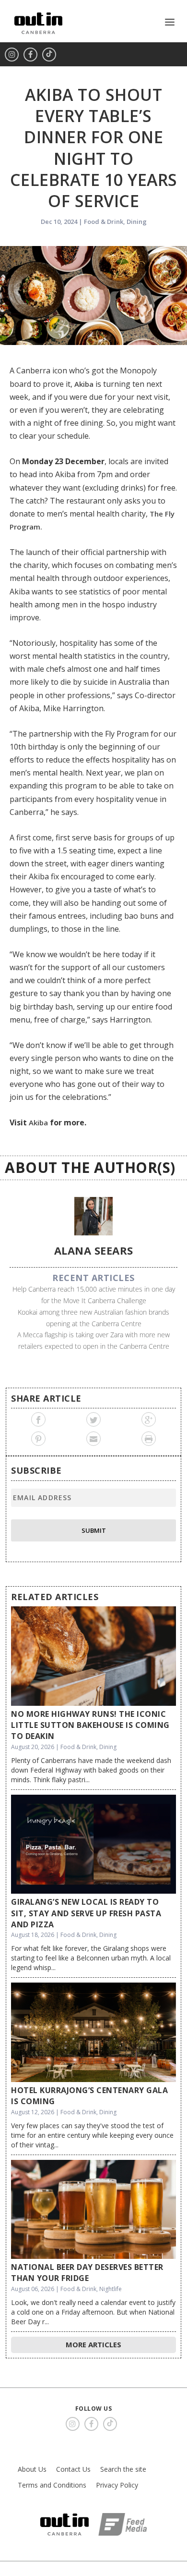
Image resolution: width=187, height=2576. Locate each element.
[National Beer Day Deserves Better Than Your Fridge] (93, 2209)
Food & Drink (104, 222)
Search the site (123, 2469)
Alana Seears (94, 1250)
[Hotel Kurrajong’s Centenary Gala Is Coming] (93, 2032)
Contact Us (73, 2469)
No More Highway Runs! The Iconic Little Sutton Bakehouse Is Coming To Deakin (90, 1725)
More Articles (93, 2344)
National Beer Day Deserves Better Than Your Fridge (87, 2273)
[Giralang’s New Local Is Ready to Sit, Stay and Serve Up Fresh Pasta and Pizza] (93, 1844)
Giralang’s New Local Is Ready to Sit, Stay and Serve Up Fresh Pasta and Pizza (86, 1913)
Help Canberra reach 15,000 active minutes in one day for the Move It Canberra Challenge (94, 1295)
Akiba (84, 384)
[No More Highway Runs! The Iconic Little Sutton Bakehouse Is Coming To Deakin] (93, 1656)
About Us (32, 2469)
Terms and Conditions (52, 2485)
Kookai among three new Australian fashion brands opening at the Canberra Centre (93, 1318)
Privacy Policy (117, 2485)
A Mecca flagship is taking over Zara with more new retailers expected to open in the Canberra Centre (93, 1340)
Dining (137, 222)
